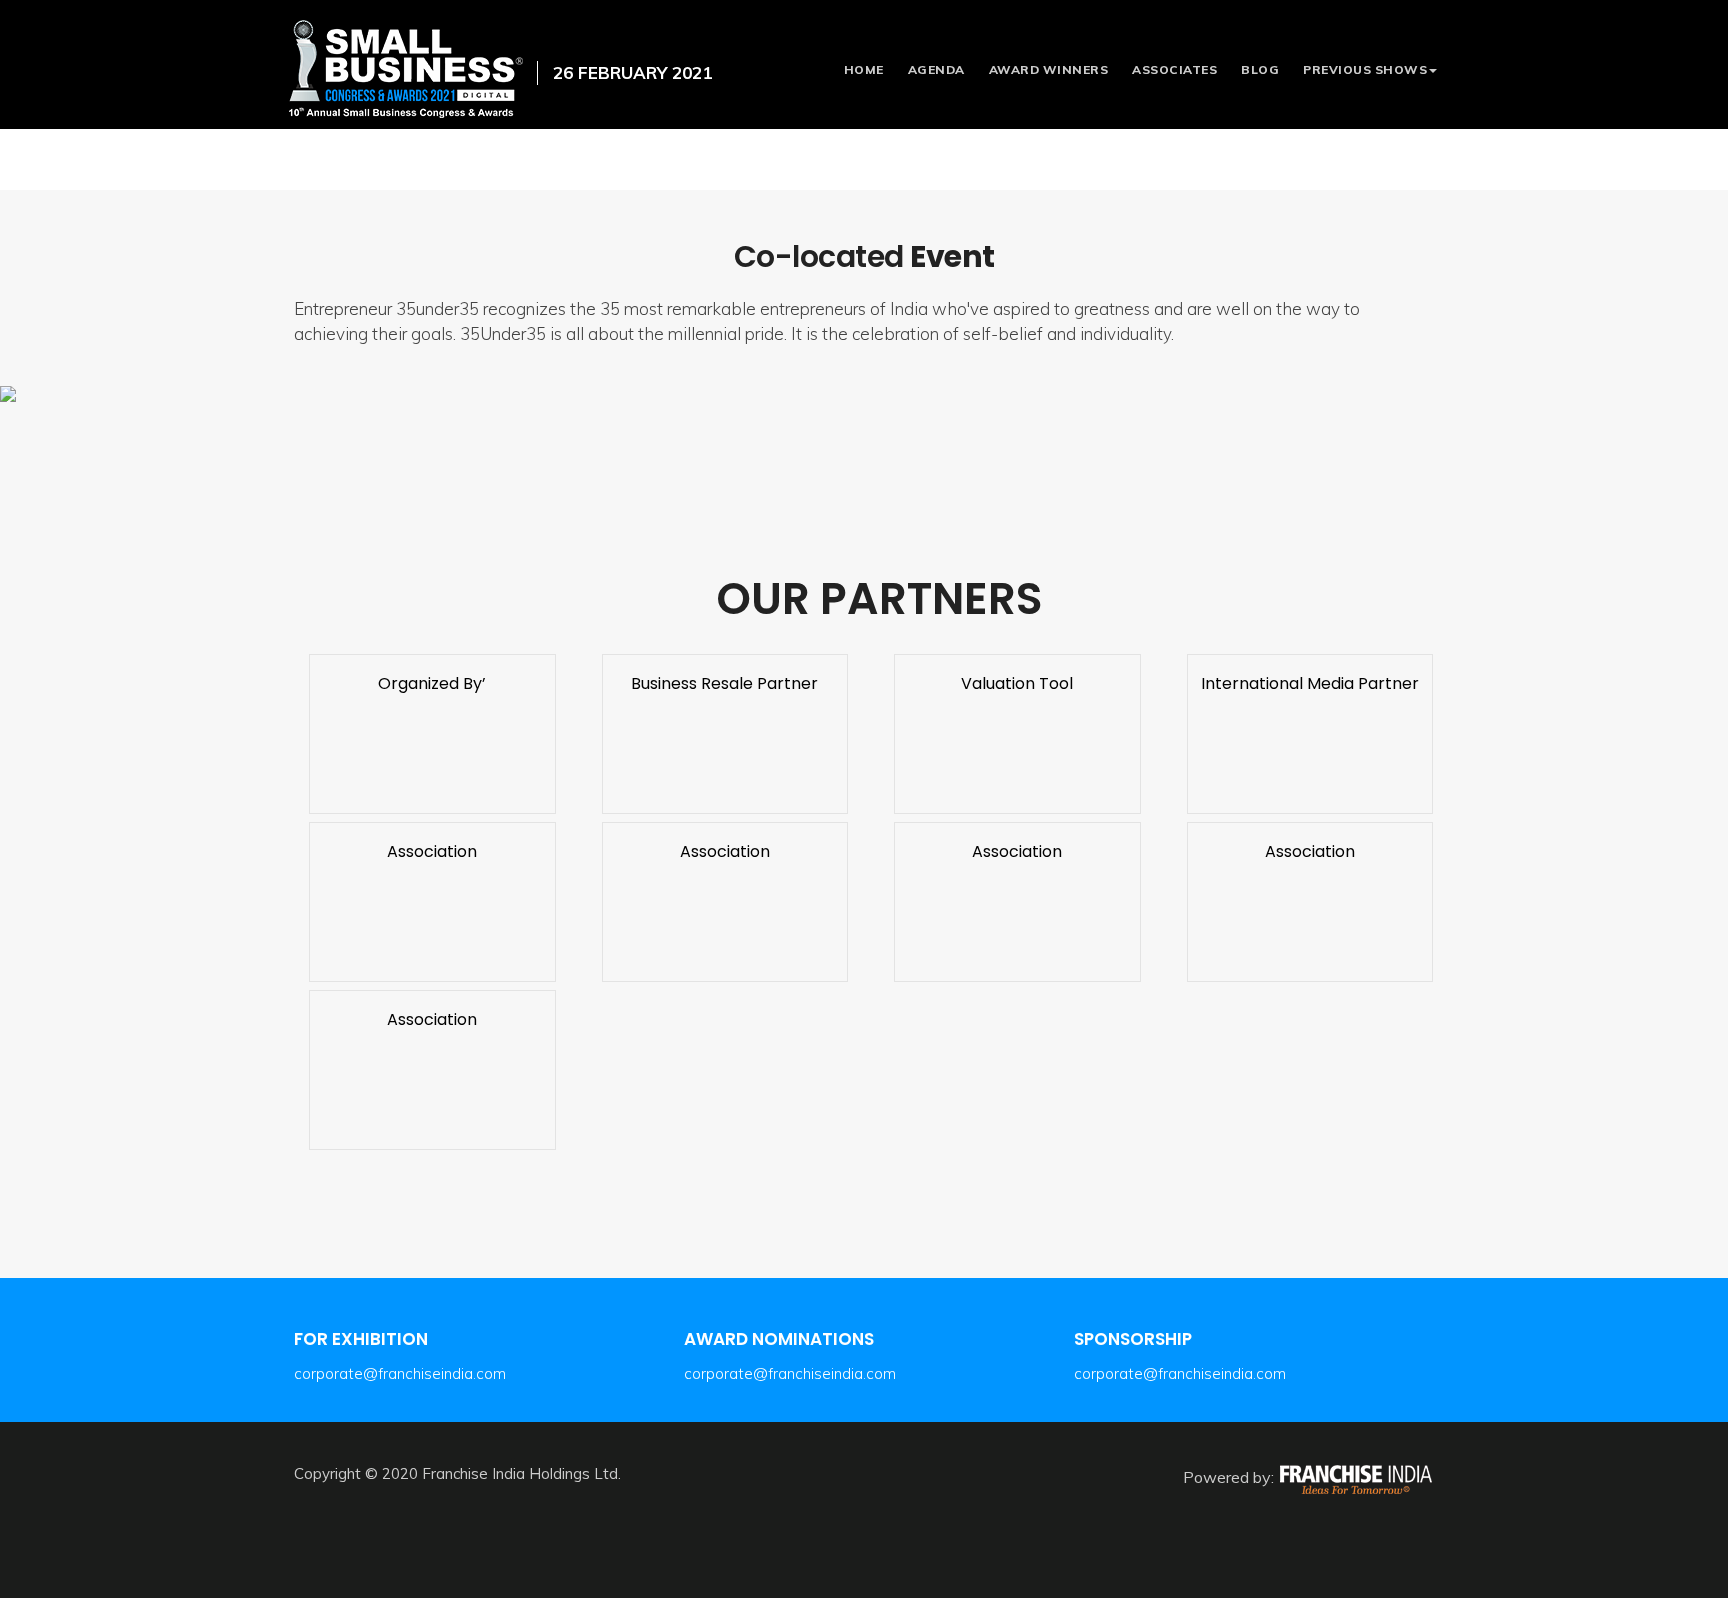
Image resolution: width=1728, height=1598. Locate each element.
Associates (1174, 69)
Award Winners (1049, 69)
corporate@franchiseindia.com (400, 1373)
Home (864, 69)
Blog (1260, 69)
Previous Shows (1365, 69)
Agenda (936, 69)
